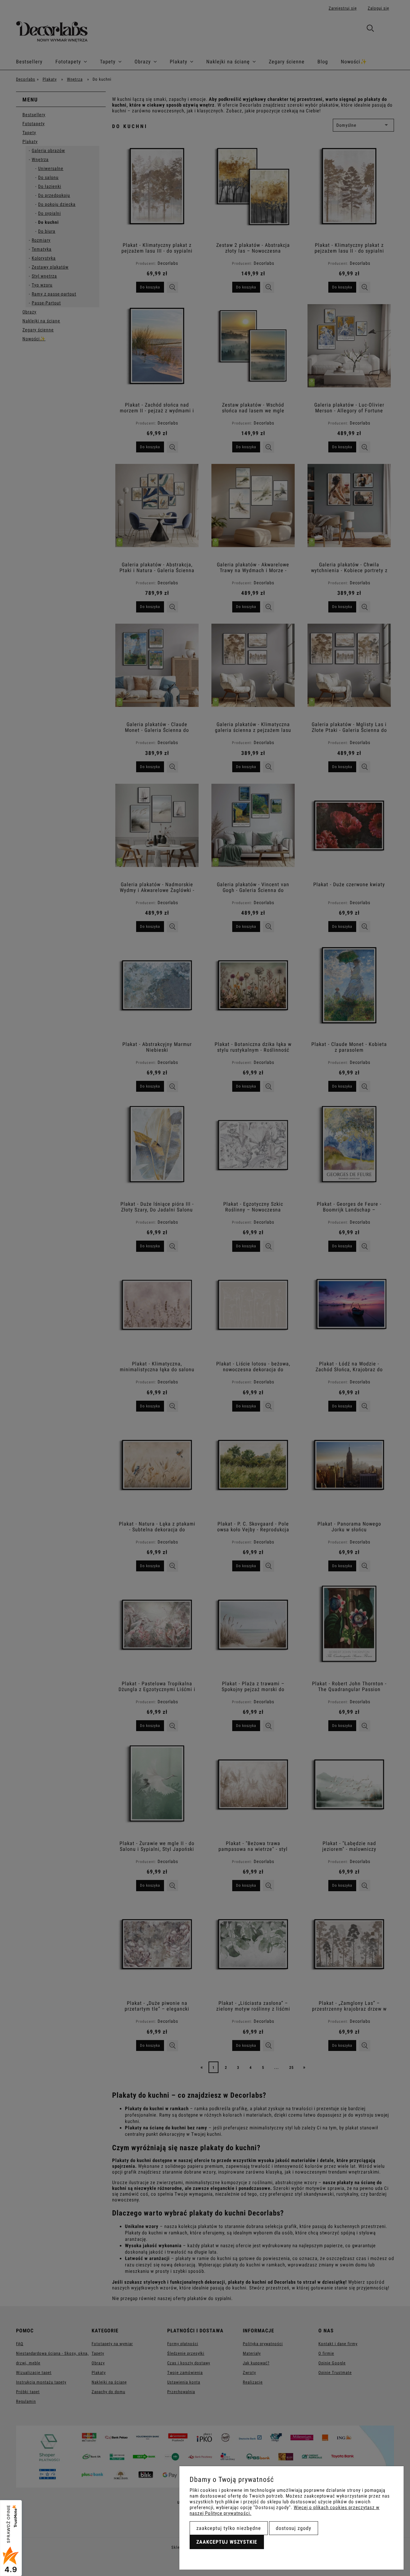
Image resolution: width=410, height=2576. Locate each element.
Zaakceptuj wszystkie (227, 2542)
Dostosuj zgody (294, 2528)
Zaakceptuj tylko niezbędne (229, 2528)
